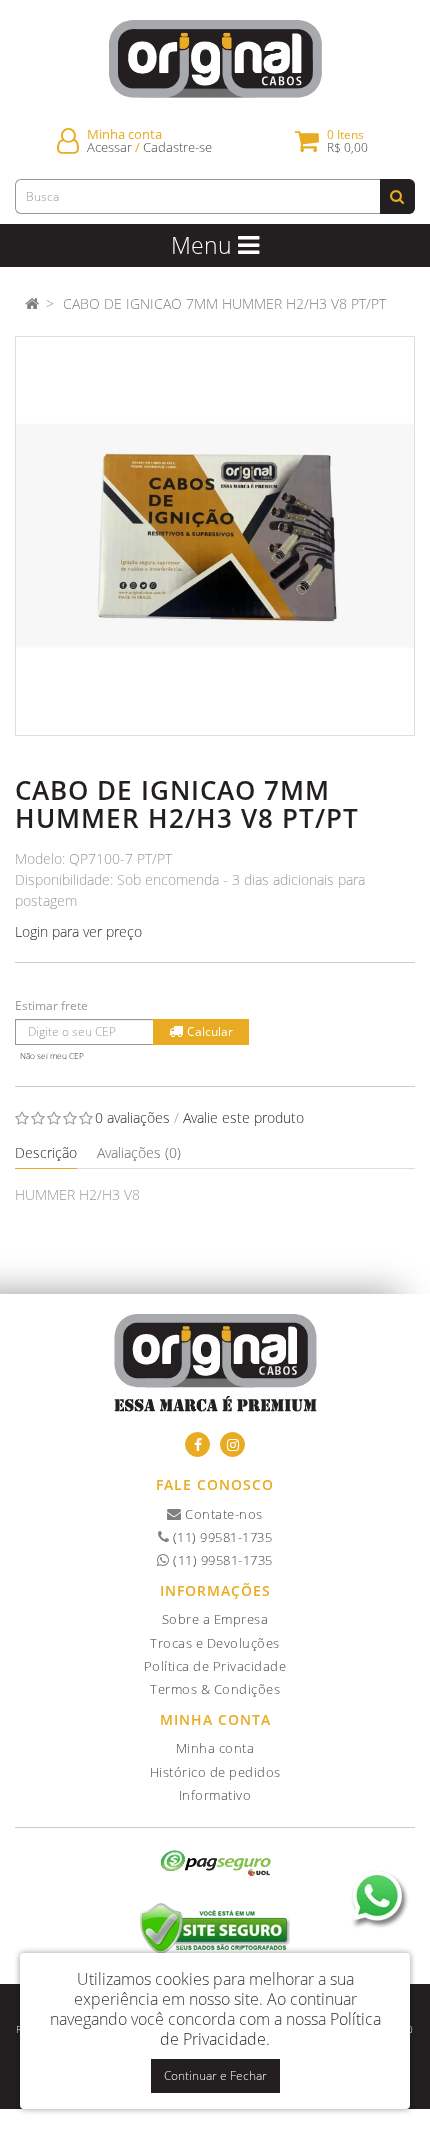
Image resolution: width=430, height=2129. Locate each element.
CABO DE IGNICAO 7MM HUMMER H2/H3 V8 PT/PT (224, 303)
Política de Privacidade (215, 1666)
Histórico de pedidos (215, 1772)
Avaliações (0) (139, 1152)
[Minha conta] (68, 140)
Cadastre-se (177, 147)
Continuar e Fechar (215, 2075)
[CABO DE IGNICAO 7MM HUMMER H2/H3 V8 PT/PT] (215, 536)
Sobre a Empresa (215, 1619)
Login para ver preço (78, 931)
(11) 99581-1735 (220, 1537)
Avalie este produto (243, 1117)
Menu (204, 245)
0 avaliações (132, 1117)
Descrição (46, 1152)
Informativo (215, 1795)
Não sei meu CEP (52, 1055)
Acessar (109, 147)
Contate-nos (222, 1514)
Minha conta (215, 1748)
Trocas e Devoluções (215, 1643)
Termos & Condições (215, 1689)
